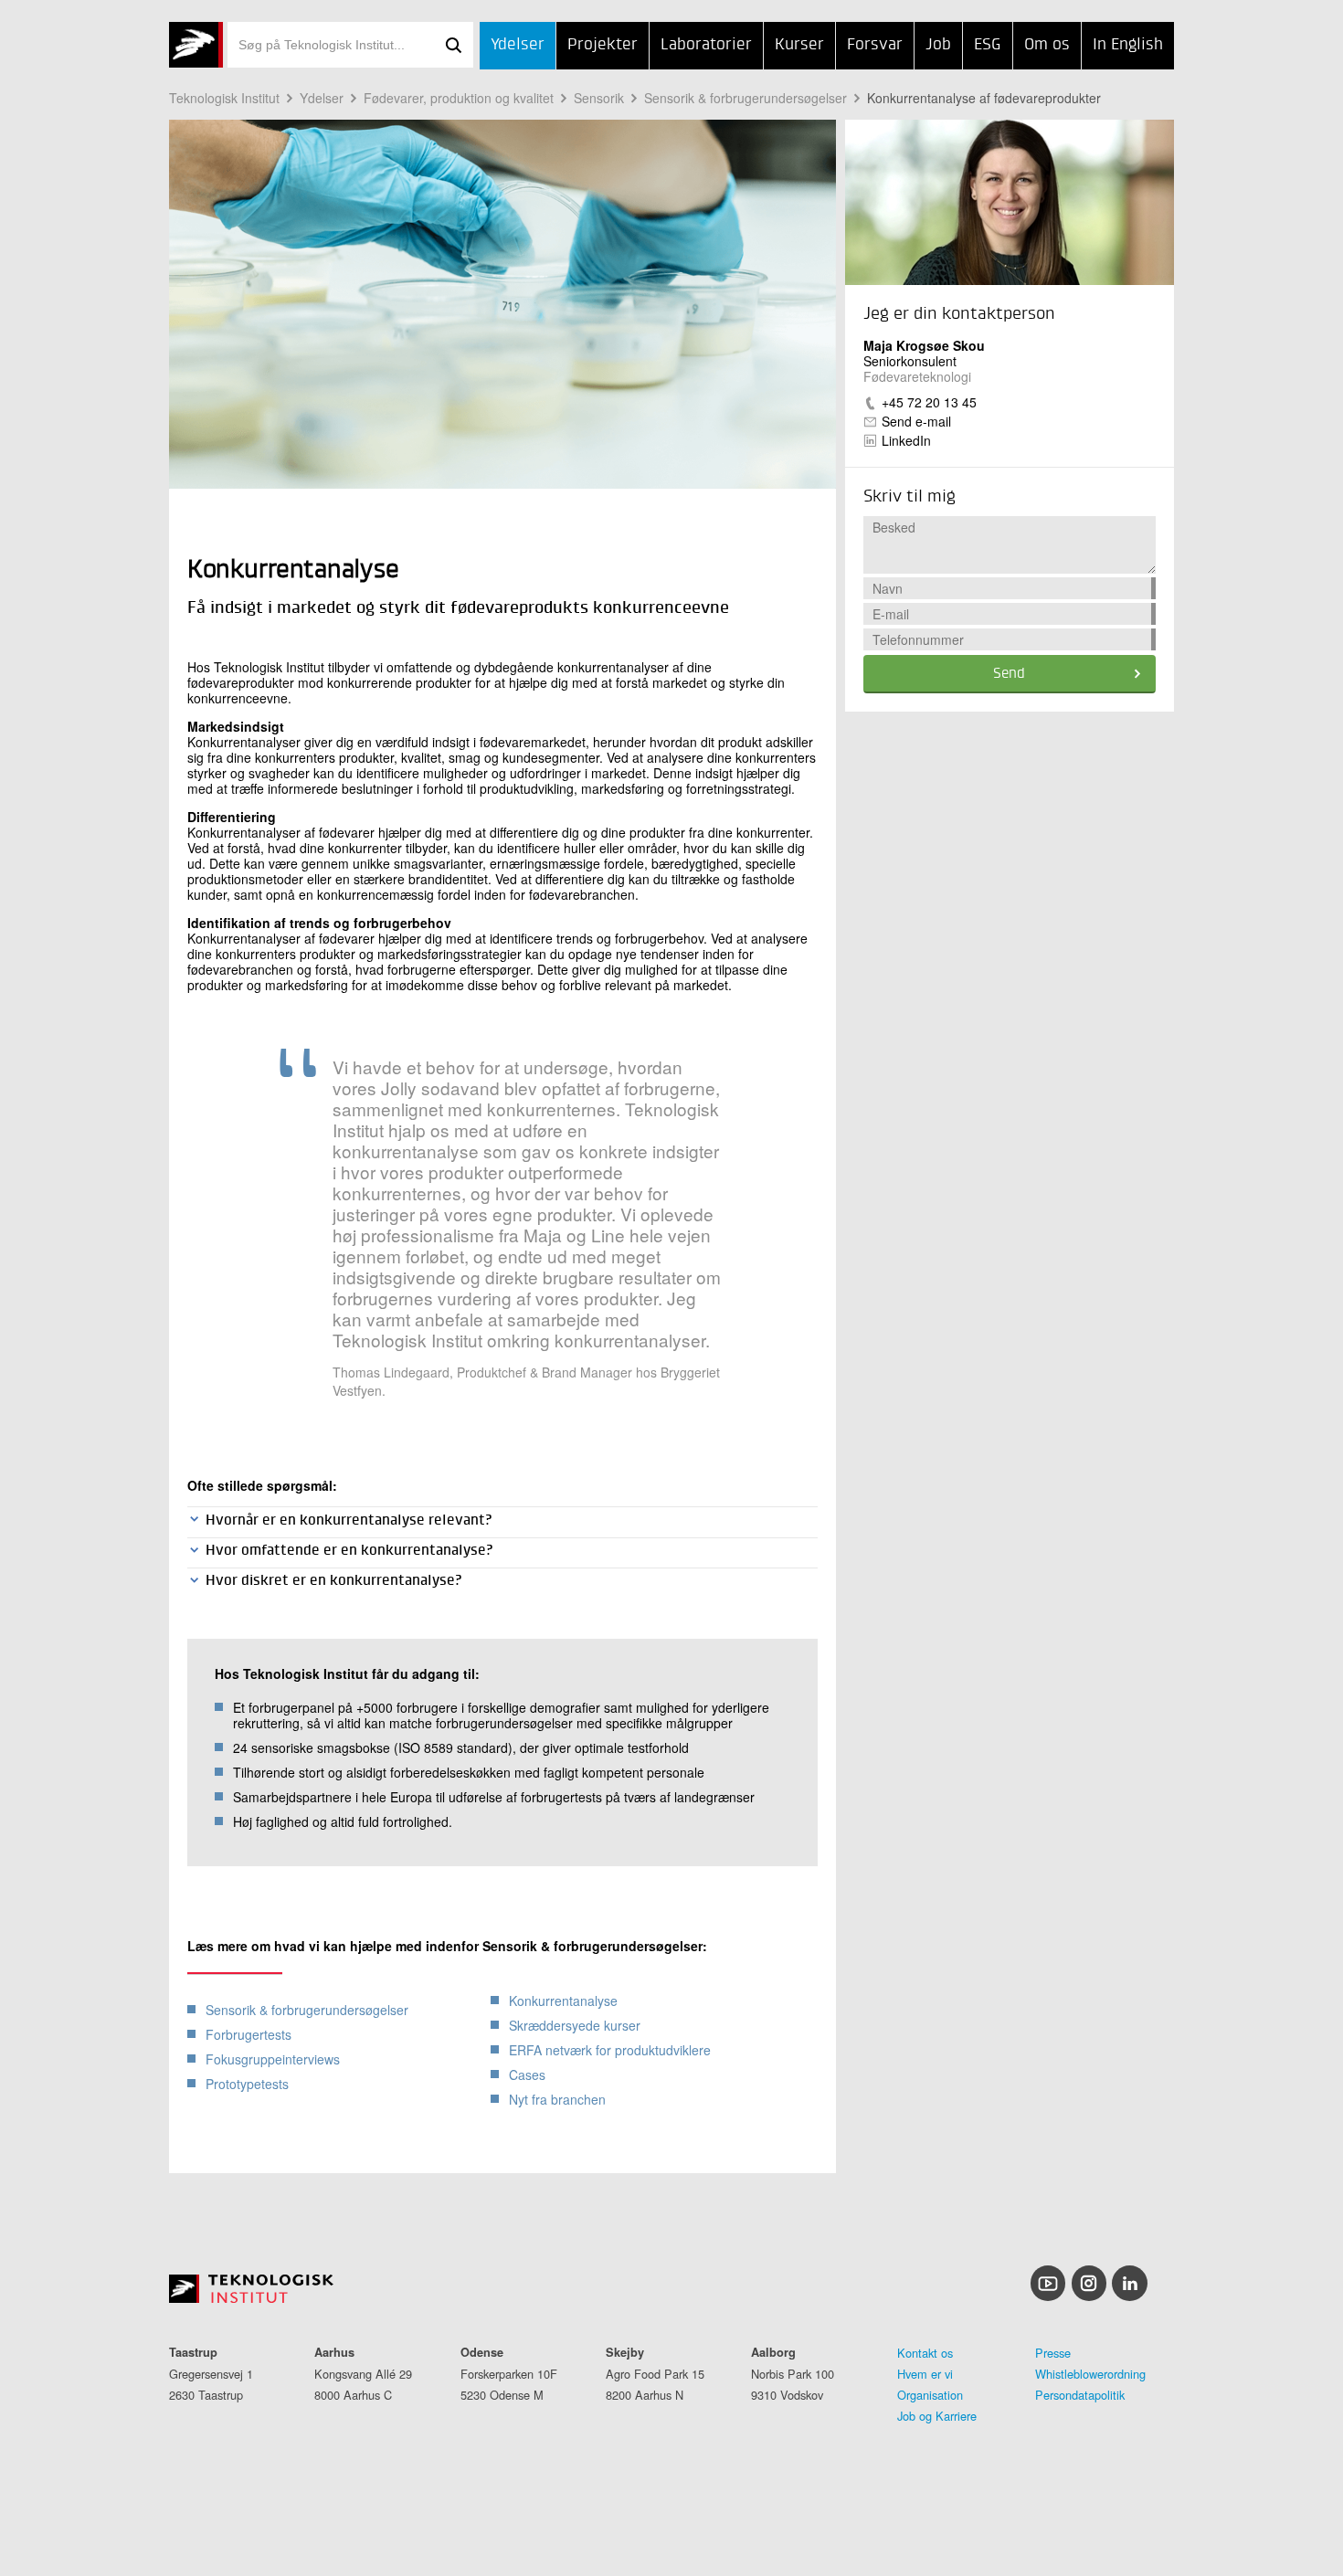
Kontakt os (925, 2353)
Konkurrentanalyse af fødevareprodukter (984, 98)
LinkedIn (906, 440)
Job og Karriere (937, 2416)
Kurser (799, 45)
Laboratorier (706, 45)
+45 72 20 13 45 (929, 402)
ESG (988, 45)
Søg (453, 45)
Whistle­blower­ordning (1090, 2374)
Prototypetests (247, 2084)
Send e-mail (916, 421)
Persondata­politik (1080, 2395)
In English (1128, 45)
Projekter (603, 45)
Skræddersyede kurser (575, 2025)
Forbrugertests (249, 2034)
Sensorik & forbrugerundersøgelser (746, 98)
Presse (1053, 2353)
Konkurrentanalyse (563, 2001)
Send (1009, 674)
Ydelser (518, 45)
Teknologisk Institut (224, 98)
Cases (527, 2075)
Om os (1047, 45)
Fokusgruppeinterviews (273, 2059)
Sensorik (599, 98)
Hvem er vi (925, 2374)
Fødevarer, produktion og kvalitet (459, 98)
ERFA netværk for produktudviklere (610, 2050)
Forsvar (875, 45)
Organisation (930, 2395)
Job (938, 45)
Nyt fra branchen (557, 2099)
